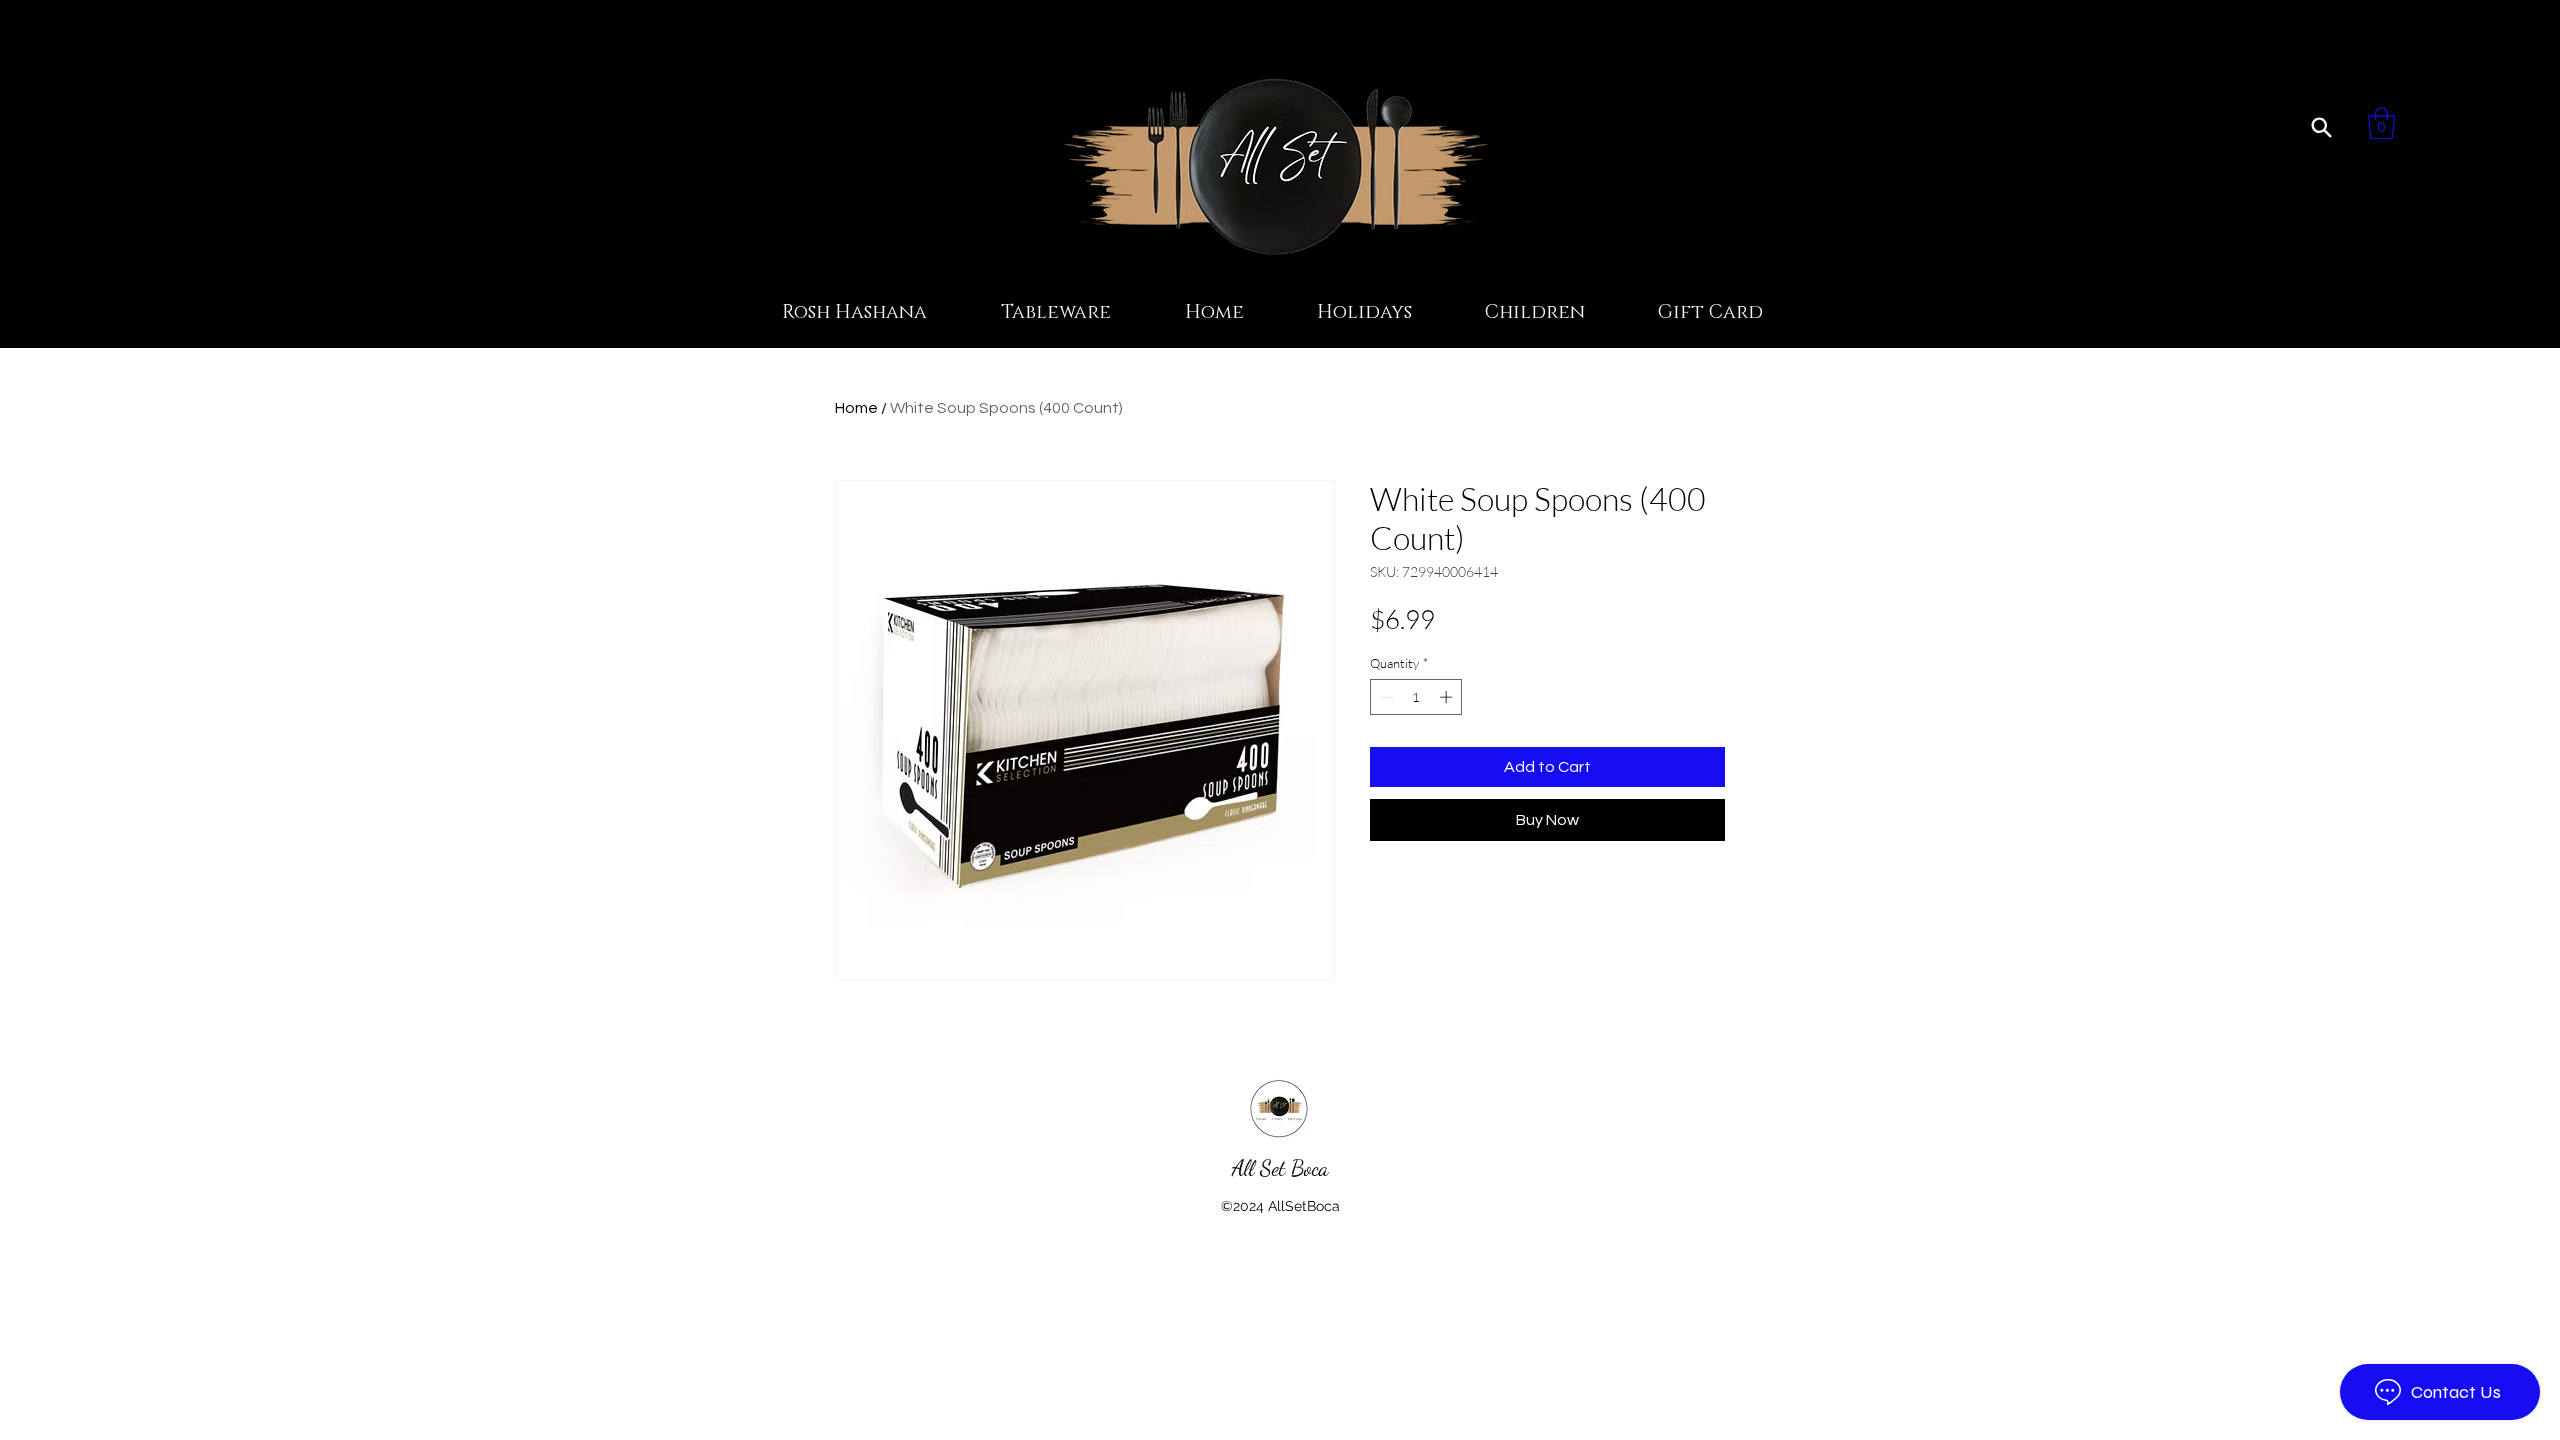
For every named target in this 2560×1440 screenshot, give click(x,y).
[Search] (2321, 127)
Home (856, 408)
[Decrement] (1385, 697)
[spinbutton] (1416, 697)
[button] (2381, 123)
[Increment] (1448, 697)
